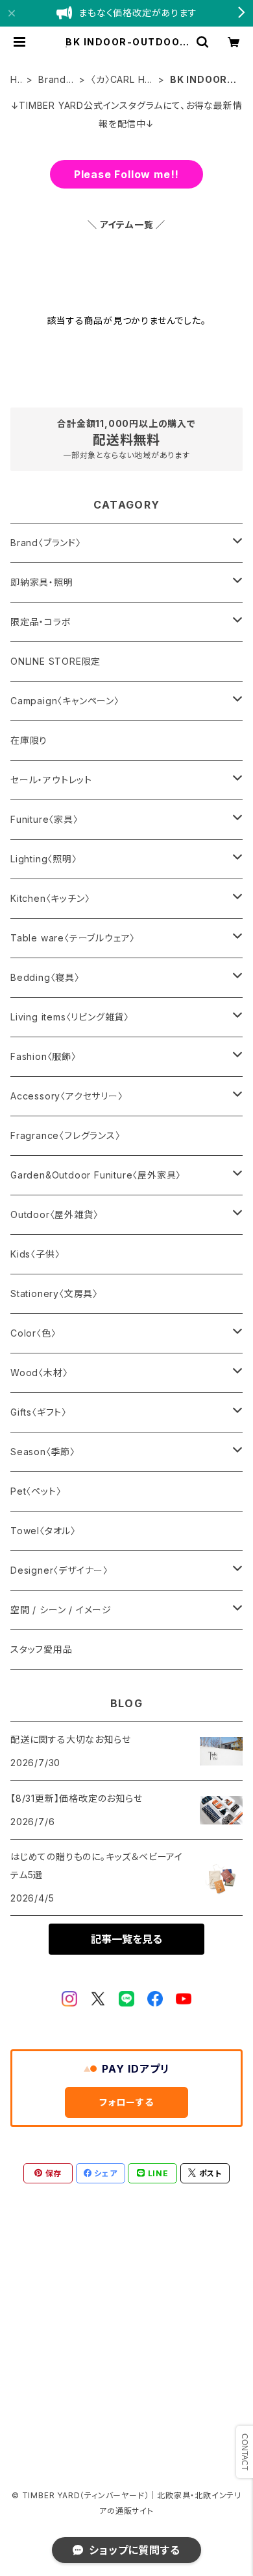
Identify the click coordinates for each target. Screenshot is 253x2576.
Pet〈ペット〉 (36, 1491)
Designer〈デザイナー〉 (59, 1570)
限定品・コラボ (41, 622)
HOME (15, 80)
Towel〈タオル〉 (43, 1531)
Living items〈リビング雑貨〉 (70, 1017)
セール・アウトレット (51, 780)
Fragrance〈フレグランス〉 (66, 1135)
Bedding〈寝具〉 (45, 977)
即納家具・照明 (42, 582)
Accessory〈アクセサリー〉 (67, 1096)
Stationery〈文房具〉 (54, 1294)
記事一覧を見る (126, 1939)
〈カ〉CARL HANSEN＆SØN (121, 80)
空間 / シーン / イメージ (61, 1610)
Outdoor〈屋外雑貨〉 (54, 1214)
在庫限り (29, 740)
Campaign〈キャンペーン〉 (65, 701)
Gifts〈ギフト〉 (39, 1412)
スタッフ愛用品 (42, 1649)
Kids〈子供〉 (35, 1254)
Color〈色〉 (33, 1333)
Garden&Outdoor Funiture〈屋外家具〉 (96, 1175)
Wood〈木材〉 (39, 1373)
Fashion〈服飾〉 (43, 1056)
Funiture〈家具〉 (44, 819)
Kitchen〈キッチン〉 (50, 898)
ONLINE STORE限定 (55, 661)
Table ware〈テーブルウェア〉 (73, 938)
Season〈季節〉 (43, 1452)
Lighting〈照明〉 (44, 859)
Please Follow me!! (126, 174)
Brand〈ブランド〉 (53, 80)
